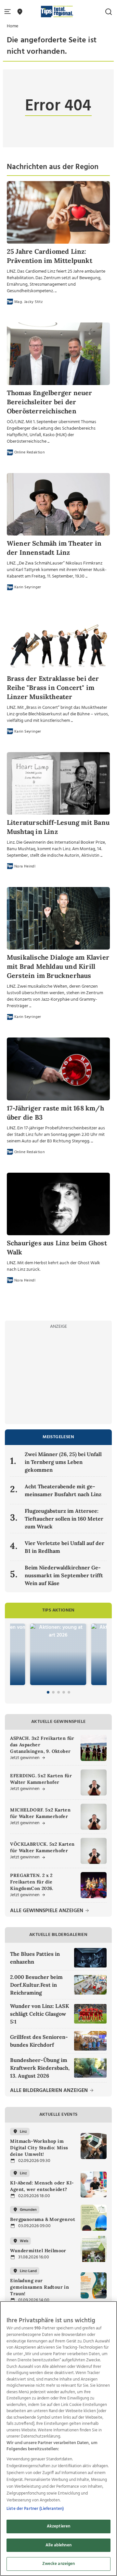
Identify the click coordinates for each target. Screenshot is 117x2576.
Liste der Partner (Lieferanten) (35, 2509)
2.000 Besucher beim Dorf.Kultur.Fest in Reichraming (36, 1985)
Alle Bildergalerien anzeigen (50, 2091)
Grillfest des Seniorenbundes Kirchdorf (39, 2041)
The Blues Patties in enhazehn (35, 1958)
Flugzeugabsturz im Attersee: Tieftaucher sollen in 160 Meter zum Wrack (64, 1519)
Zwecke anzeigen (59, 2564)
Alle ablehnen (58, 2545)
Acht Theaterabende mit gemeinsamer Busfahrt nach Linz (63, 1490)
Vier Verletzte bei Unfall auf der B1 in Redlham (65, 1547)
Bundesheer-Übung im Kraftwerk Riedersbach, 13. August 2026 (40, 2068)
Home (13, 26)
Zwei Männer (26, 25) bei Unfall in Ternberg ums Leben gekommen (63, 1462)
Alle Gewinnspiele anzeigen (47, 1911)
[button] (9, 12)
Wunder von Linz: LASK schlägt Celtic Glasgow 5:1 (39, 2014)
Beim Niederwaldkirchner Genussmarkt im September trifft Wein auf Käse (64, 1575)
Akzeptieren (58, 2526)
